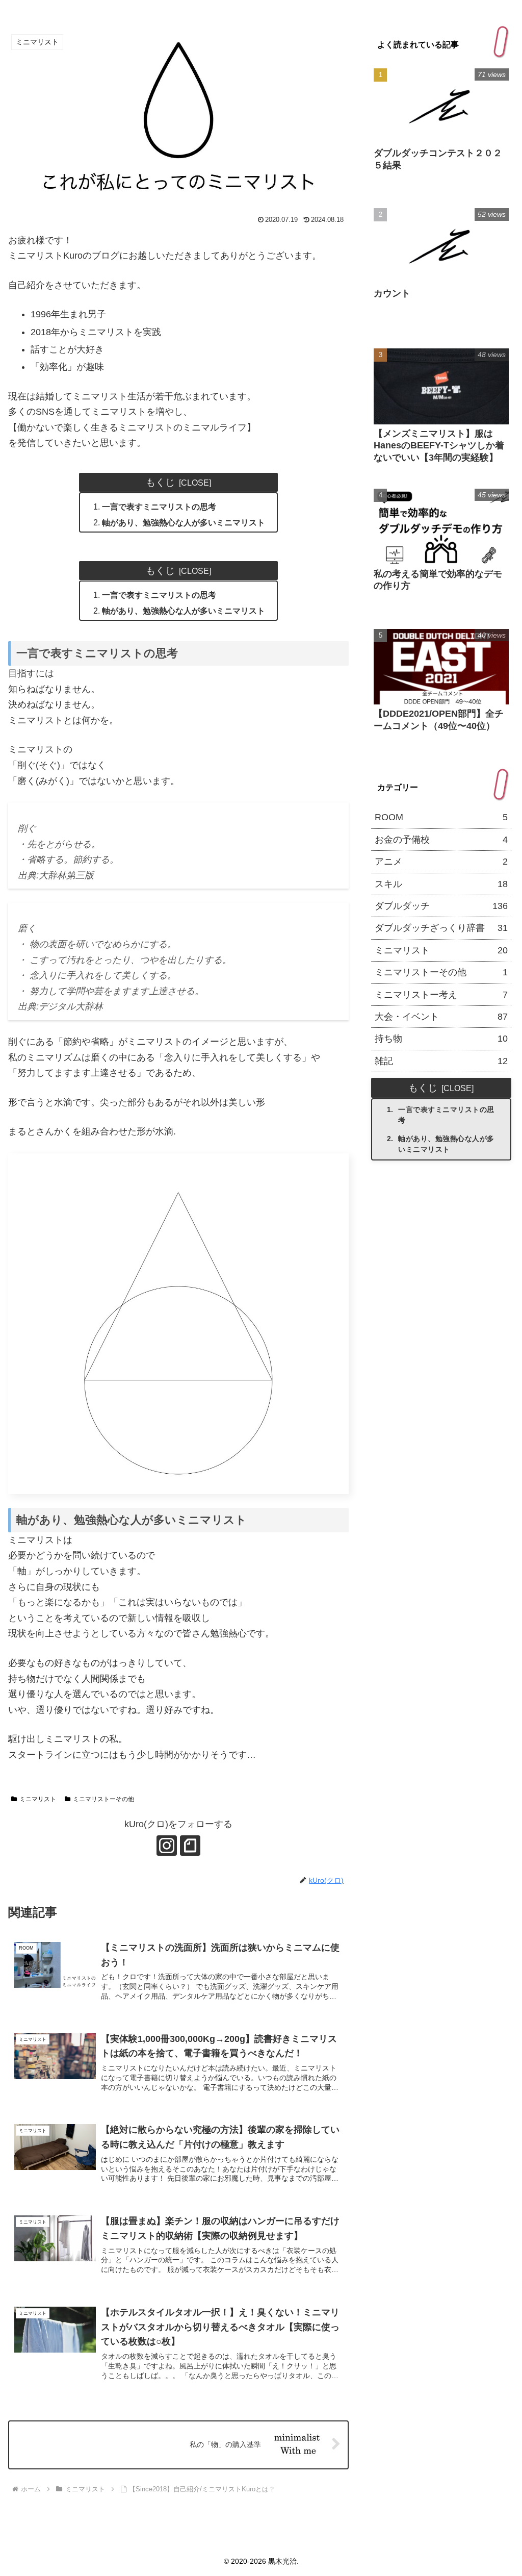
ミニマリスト (38, 1799)
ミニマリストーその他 (103, 1799)
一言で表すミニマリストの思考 (159, 507)
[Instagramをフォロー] (167, 1846)
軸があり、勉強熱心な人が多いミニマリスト (184, 522)
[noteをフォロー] (190, 1846)
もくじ (160, 482)
